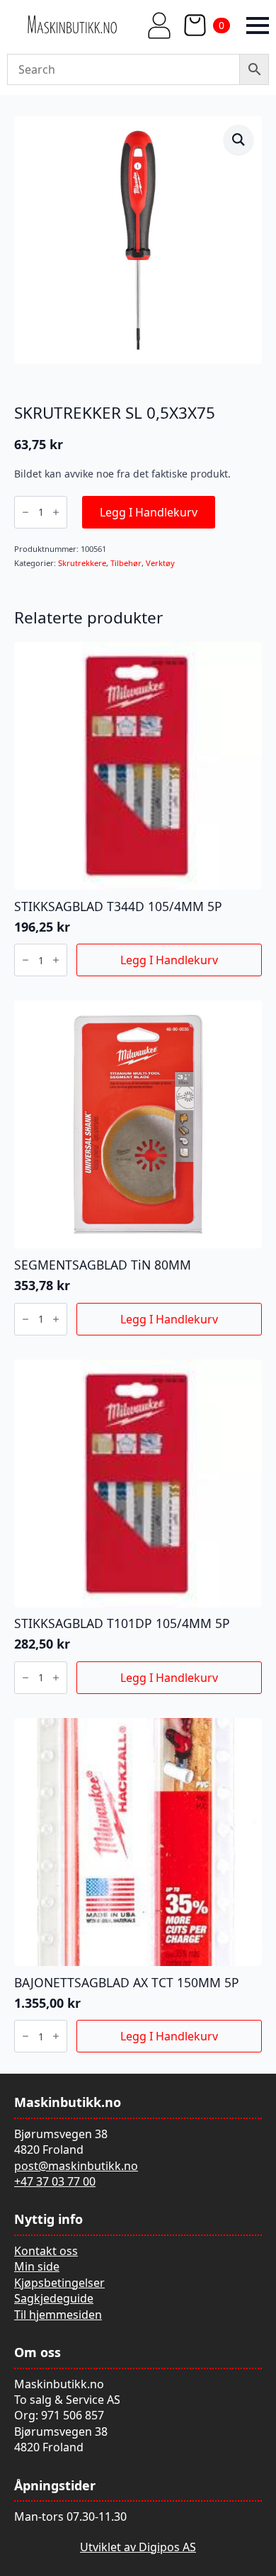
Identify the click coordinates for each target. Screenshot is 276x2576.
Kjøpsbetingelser (59, 2283)
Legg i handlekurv (149, 512)
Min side (37, 2266)
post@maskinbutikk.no (76, 2166)
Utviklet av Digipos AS (138, 2547)
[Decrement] (25, 512)
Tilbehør (126, 563)
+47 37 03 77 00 (55, 2181)
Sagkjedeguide (54, 2298)
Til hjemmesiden (58, 2315)
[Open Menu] (258, 26)
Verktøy (160, 563)
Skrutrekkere (82, 563)
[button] (238, 140)
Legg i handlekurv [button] (169, 960)
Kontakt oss (46, 2251)
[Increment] (56, 512)
